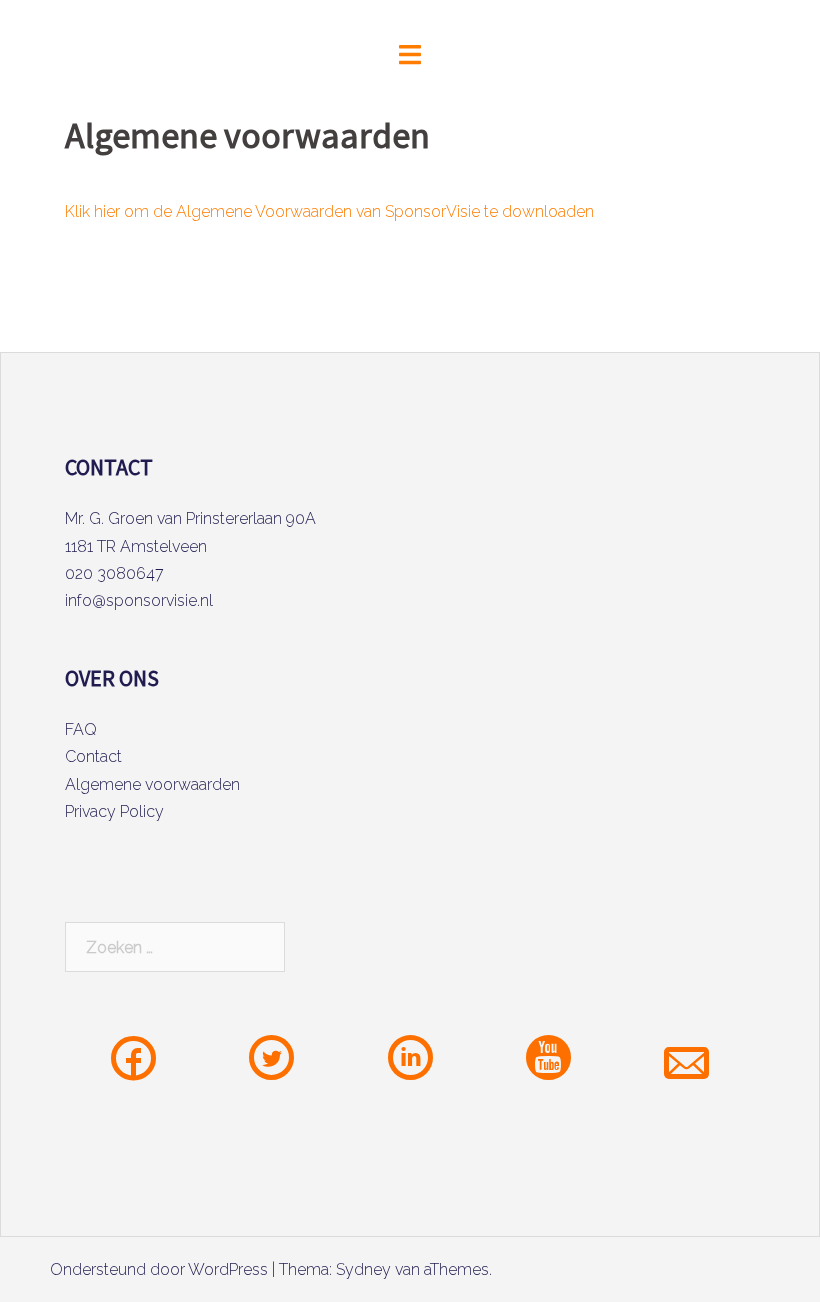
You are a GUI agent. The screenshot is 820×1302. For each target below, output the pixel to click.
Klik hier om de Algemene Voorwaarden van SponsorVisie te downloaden (329, 211)
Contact (93, 756)
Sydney (363, 1269)
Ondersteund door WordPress (159, 1269)
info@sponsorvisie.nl (139, 600)
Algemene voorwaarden (152, 784)
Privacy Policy (114, 811)
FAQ (81, 729)
